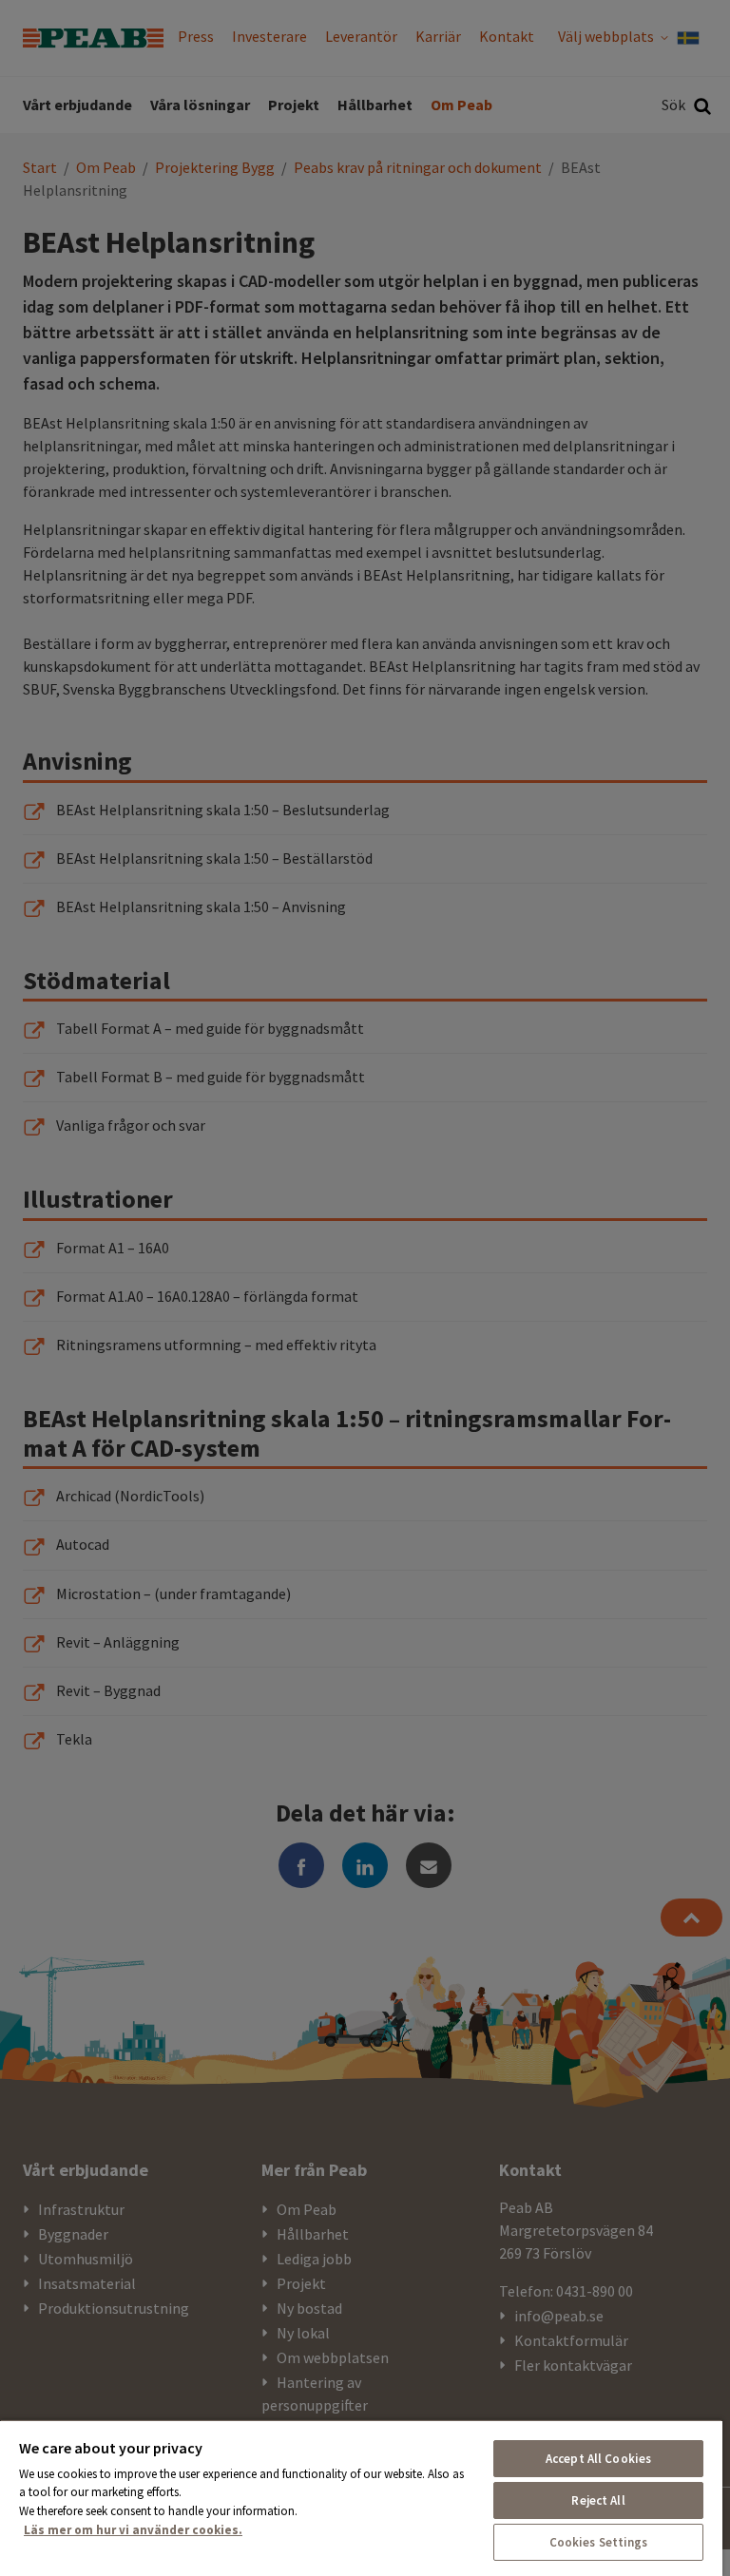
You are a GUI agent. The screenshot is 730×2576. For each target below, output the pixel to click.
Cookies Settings (599, 2542)
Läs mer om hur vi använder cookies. (133, 2530)
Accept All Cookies (598, 2459)
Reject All (598, 2500)
